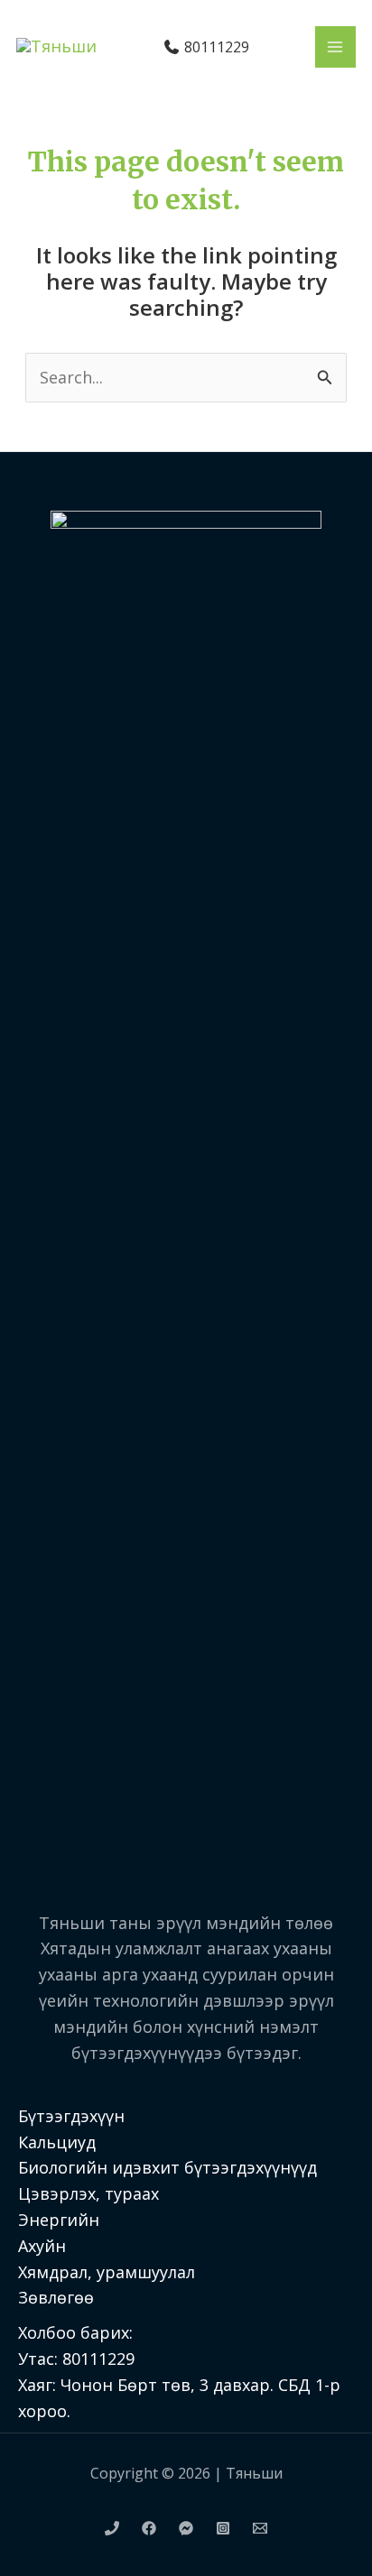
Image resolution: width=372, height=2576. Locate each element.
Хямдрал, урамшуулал (107, 2272)
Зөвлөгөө (56, 2297)
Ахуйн (42, 2246)
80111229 (215, 47)
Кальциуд (57, 2142)
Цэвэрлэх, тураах (88, 2193)
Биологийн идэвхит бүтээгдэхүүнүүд (167, 2167)
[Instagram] (223, 2528)
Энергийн (59, 2220)
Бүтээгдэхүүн (71, 2116)
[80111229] (112, 2528)
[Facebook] (149, 2528)
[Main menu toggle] (335, 46)
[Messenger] (186, 2528)
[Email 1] (260, 2528)
